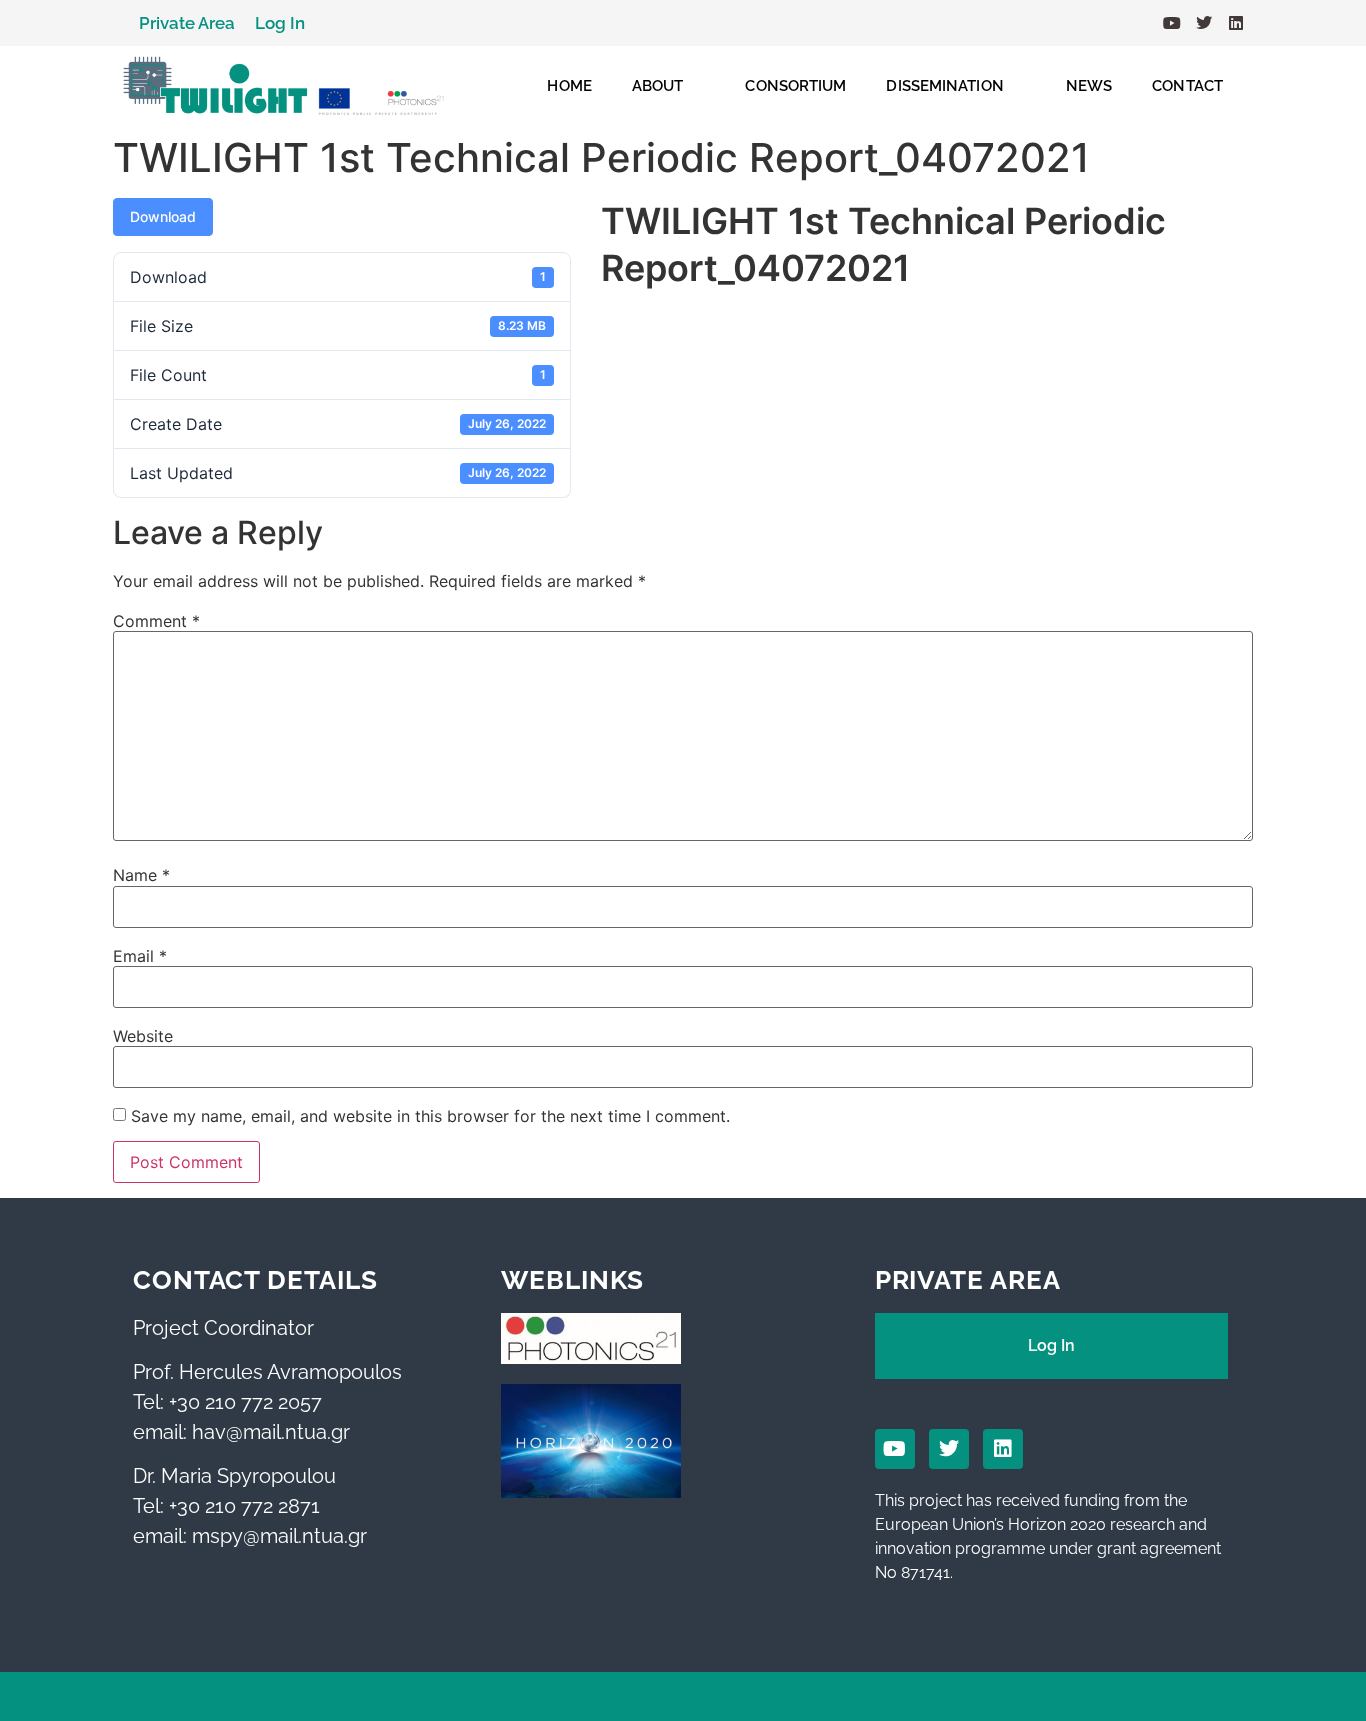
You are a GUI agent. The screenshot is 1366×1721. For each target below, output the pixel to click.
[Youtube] (1172, 23)
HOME (569, 86)
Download (163, 216)
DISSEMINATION (944, 86)
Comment (156, 621)
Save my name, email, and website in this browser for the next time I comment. (430, 1116)
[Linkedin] (1236, 23)
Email (140, 956)
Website (143, 1036)
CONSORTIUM (795, 86)
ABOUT (658, 86)
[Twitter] (1204, 23)
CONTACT (1187, 86)
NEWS (1089, 86)
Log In (280, 23)
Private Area (187, 23)
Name (141, 875)
